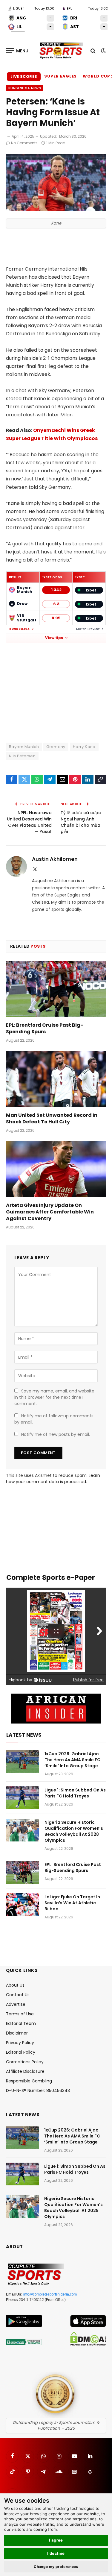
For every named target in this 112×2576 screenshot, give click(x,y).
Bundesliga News (25, 88)
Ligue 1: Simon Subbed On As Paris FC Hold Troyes (75, 1793)
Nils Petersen (22, 756)
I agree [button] (56, 2540)
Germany (56, 747)
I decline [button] (56, 2553)
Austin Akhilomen (55, 859)
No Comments (24, 143)
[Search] (93, 51)
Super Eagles (60, 76)
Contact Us (18, 1995)
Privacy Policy (20, 2043)
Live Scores (24, 76)
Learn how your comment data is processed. (53, 1479)
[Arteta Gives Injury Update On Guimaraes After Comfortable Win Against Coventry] (56, 1169)
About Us (15, 1985)
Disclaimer (17, 2033)
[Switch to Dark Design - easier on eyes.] (103, 51)
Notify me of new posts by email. (56, 1434)
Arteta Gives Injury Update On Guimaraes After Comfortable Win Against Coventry (50, 1212)
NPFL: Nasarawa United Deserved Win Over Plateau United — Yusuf (29, 822)
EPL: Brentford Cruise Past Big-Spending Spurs (45, 1028)
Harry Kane (84, 747)
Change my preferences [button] (56, 2567)
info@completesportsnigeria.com (50, 2294)
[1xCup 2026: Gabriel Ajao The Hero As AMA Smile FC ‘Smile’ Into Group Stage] (23, 1762)
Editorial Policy (21, 2052)
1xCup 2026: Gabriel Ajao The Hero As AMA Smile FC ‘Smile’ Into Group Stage (72, 1760)
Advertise (16, 2004)
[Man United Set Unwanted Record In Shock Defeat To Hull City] (56, 1079)
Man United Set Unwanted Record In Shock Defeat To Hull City (52, 1118)
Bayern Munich (24, 747)
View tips (54, 638)
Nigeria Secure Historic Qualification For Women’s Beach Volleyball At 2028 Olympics (74, 1831)
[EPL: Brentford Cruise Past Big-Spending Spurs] (56, 989)
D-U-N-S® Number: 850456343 (38, 2090)
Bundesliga (20, 629)
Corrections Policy (25, 2062)
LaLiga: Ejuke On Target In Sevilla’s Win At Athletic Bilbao (72, 1903)
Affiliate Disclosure (25, 2071)
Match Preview (88, 629)
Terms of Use (20, 2014)
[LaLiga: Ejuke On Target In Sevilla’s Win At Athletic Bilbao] (23, 1905)
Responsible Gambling (29, 2081)
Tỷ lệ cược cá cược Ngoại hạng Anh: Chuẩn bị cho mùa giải (81, 822)
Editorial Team (21, 2023)
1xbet (91, 590)
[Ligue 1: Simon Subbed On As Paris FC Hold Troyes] (23, 1798)
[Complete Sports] (61, 51)
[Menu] (17, 51)
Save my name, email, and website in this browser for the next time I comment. (54, 1397)
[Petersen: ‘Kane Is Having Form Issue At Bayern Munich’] (56, 209)
